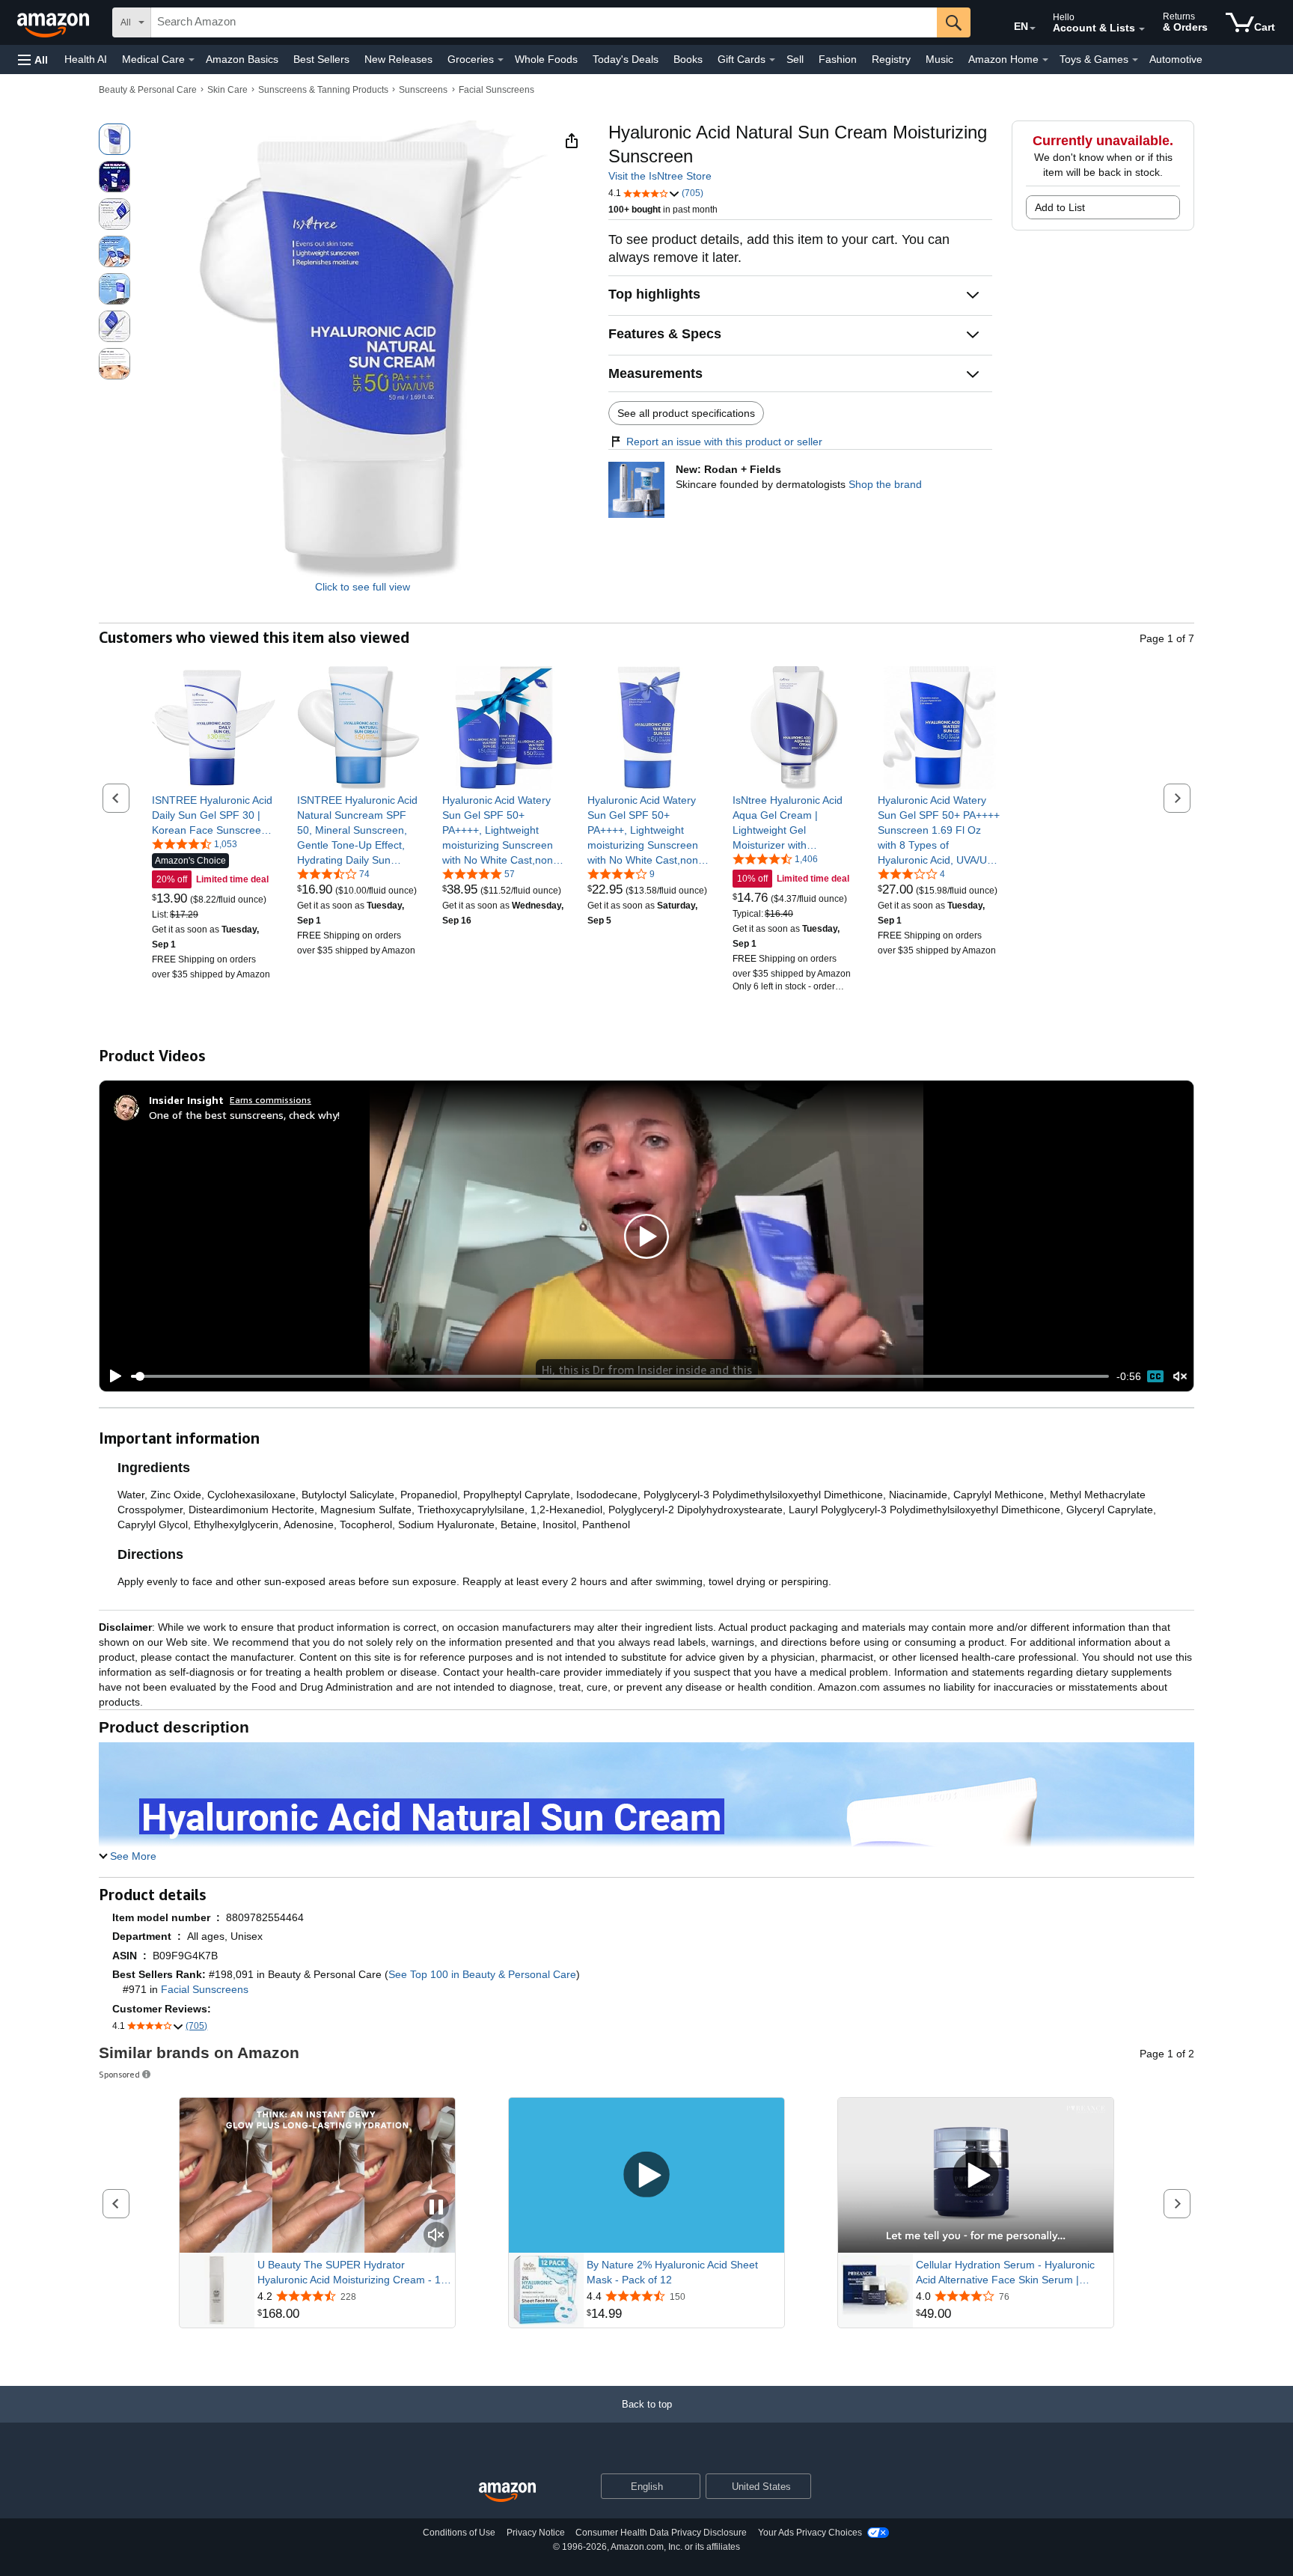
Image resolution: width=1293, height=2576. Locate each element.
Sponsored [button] (119, 2074)
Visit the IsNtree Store (660, 176)
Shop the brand (885, 484)
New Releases (398, 59)
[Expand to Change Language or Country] (1033, 28)
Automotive (1176, 59)
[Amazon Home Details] (1045, 60)
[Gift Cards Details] (772, 60)
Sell (795, 59)
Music (939, 59)
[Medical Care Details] (192, 60)
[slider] (620, 1376)
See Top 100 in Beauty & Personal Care (482, 1974)
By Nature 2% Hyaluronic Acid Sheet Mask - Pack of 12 (672, 2272)
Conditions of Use (459, 2533)
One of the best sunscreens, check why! (244, 1115)
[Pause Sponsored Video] (436, 2208)
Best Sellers (321, 59)
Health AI (86, 59)
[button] (33, 59)
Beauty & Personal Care (148, 90)
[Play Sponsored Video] (646, 2175)
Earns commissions (270, 1100)
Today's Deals (626, 59)
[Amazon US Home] (507, 2493)
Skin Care (227, 90)
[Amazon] (55, 22)
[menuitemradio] (1155, 1376)
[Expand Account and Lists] (1142, 29)
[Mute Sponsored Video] (436, 2236)
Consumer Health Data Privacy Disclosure (661, 2533)
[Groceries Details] (501, 60)
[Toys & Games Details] (1135, 60)
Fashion (838, 59)
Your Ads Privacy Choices (810, 2533)
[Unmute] (1180, 1377)
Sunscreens (423, 90)
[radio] (114, 139)
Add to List (1060, 207)
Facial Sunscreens (496, 90)
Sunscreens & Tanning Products (323, 90)
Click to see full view (363, 587)
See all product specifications (686, 413)
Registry (891, 59)
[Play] (111, 1376)
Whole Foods (546, 59)
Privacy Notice (536, 2533)
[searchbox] (544, 22)
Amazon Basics (242, 59)
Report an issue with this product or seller (724, 442)
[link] (214, 815)
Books (688, 59)
